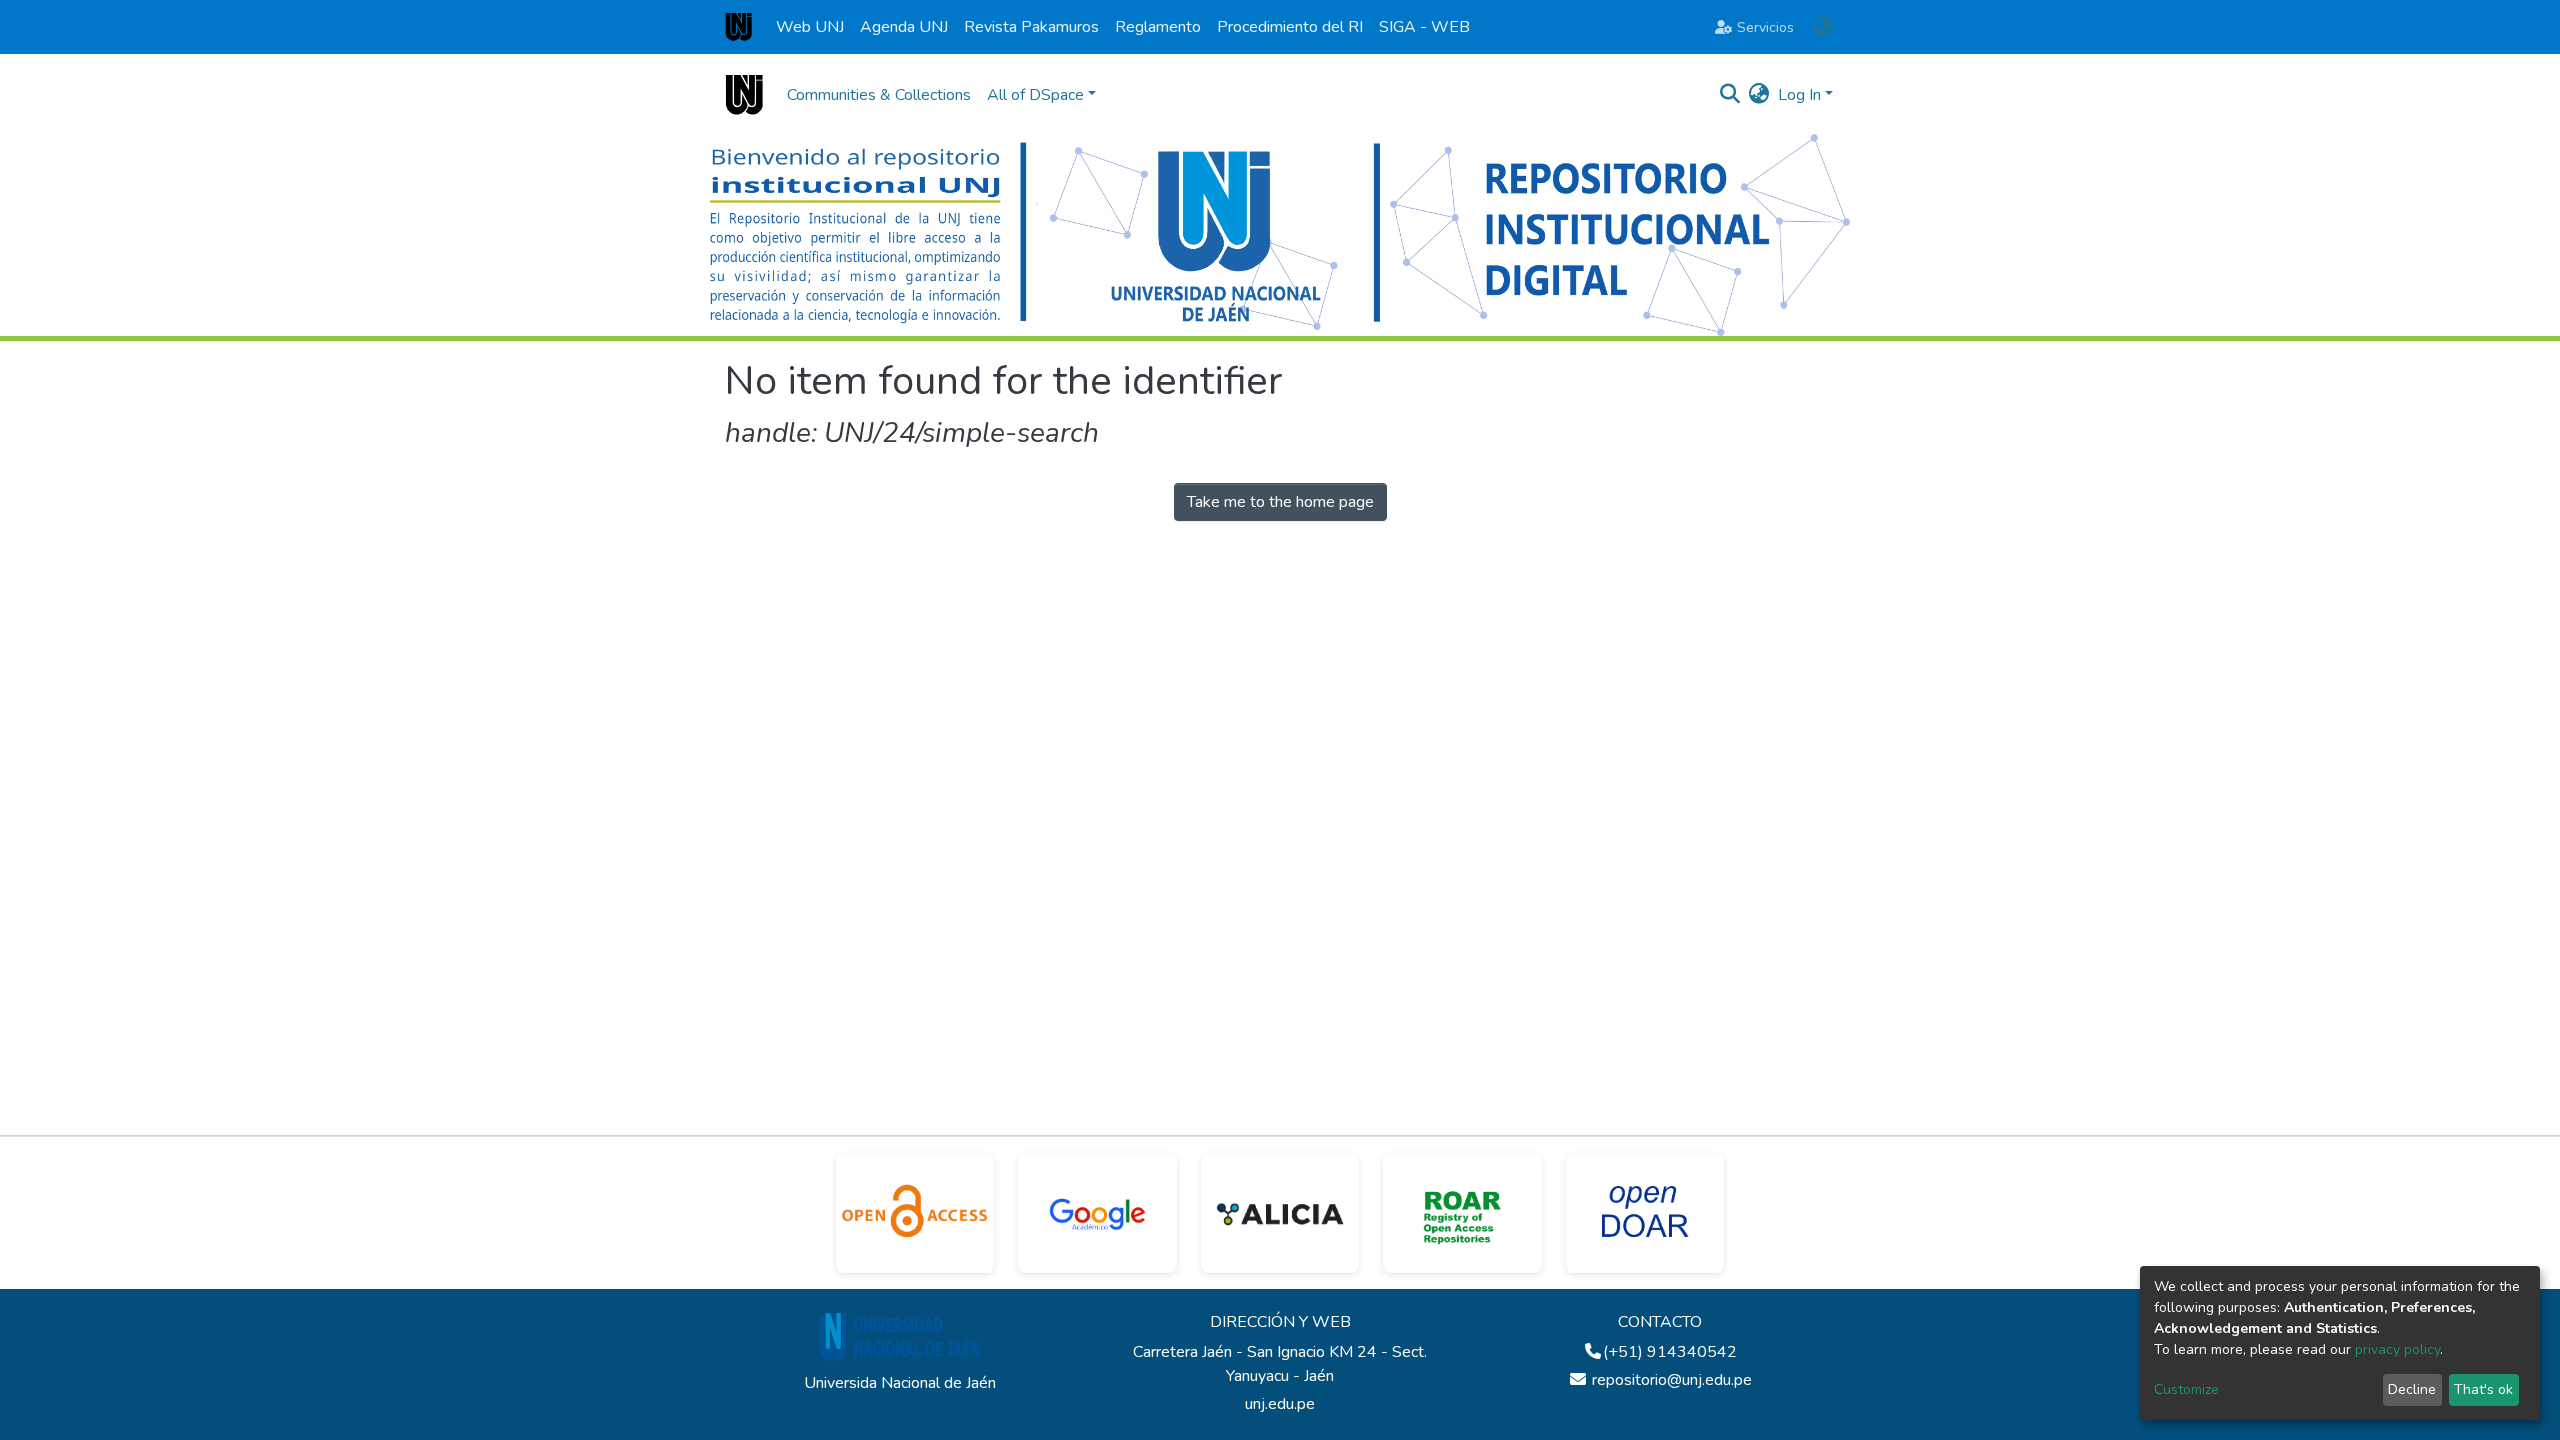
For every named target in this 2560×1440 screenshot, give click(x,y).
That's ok (2483, 1389)
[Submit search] (1730, 95)
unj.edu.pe (1280, 1404)
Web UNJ (810, 27)
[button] (1822, 27)
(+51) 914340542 (1670, 1352)
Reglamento (1158, 27)
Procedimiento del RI (1290, 27)
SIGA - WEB (1424, 27)
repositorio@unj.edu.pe (1670, 1380)
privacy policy (2397, 1349)
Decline (2412, 1389)
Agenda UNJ (904, 27)
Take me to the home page (1280, 502)
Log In (1799, 95)
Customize (2186, 1389)
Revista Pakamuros (1031, 27)
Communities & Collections (879, 95)
